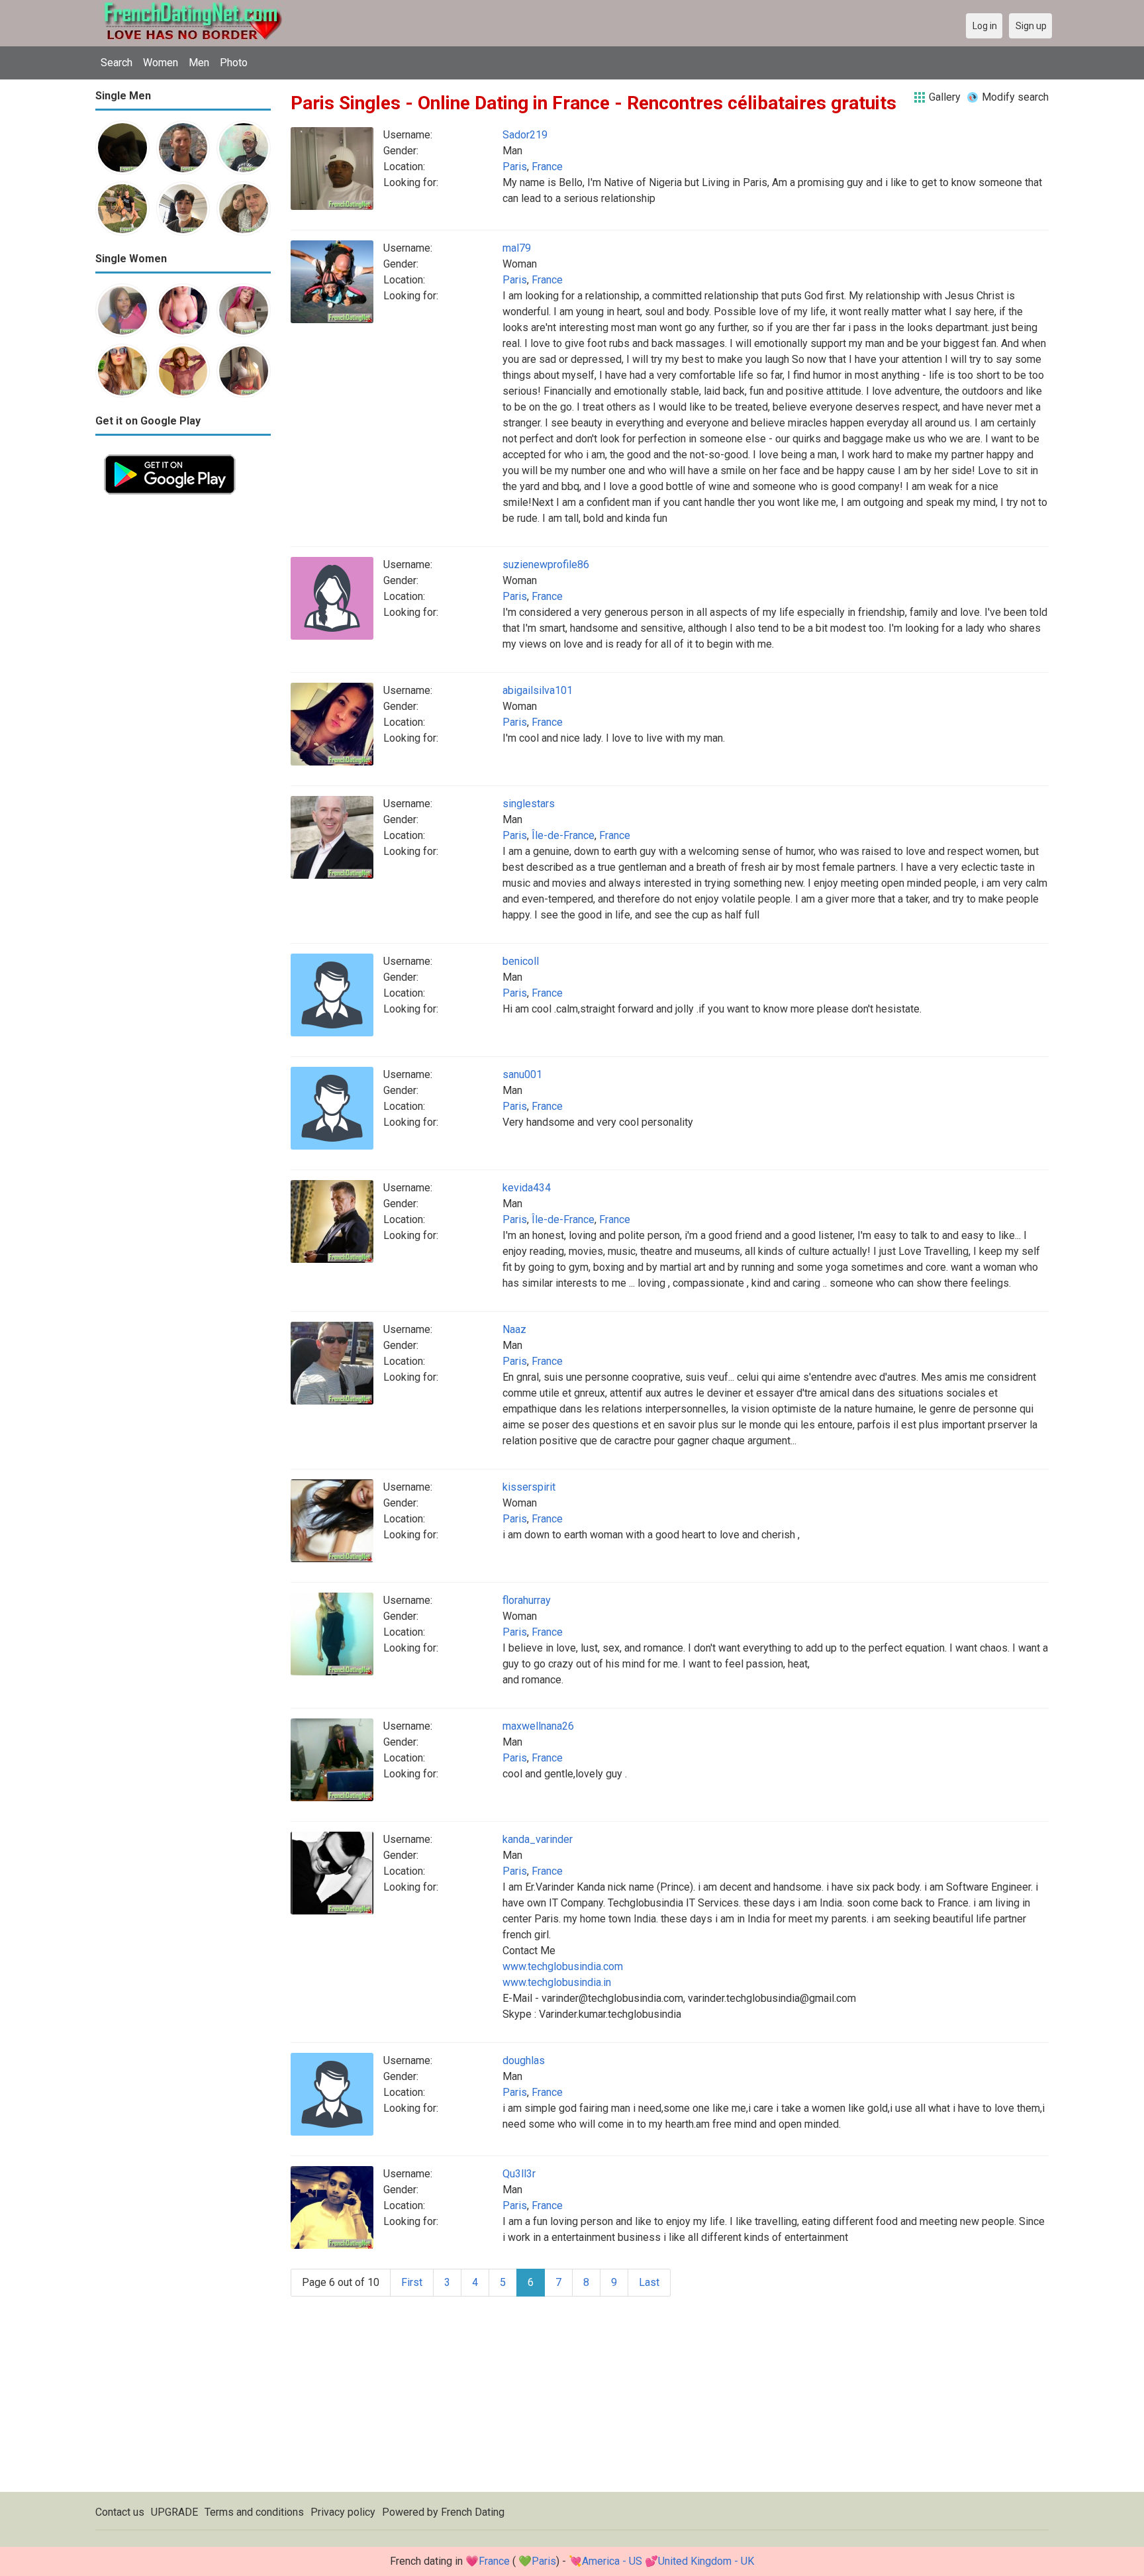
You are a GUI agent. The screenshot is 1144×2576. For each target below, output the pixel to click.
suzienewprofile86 (546, 565)
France (547, 167)
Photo (234, 63)
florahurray (527, 1600)
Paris (515, 167)
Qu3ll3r (519, 2174)
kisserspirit (529, 1487)
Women (161, 63)
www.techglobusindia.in (557, 1982)
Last (649, 2282)
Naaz (514, 1329)
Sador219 (525, 135)
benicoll (521, 961)
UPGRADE (174, 2512)
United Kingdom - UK (706, 2561)
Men (199, 63)
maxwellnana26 (538, 1726)
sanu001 (522, 1074)
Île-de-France (563, 835)
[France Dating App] (170, 453)
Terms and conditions (254, 2512)
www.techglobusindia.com (563, 1966)
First (412, 2282)
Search (117, 63)
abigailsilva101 (538, 690)
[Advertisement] (183, 702)
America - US (612, 2561)
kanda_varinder (538, 1839)
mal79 (517, 248)
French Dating (473, 2512)
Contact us (120, 2512)
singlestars (529, 804)
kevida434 (527, 1188)
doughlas (524, 2060)
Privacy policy (343, 2512)
